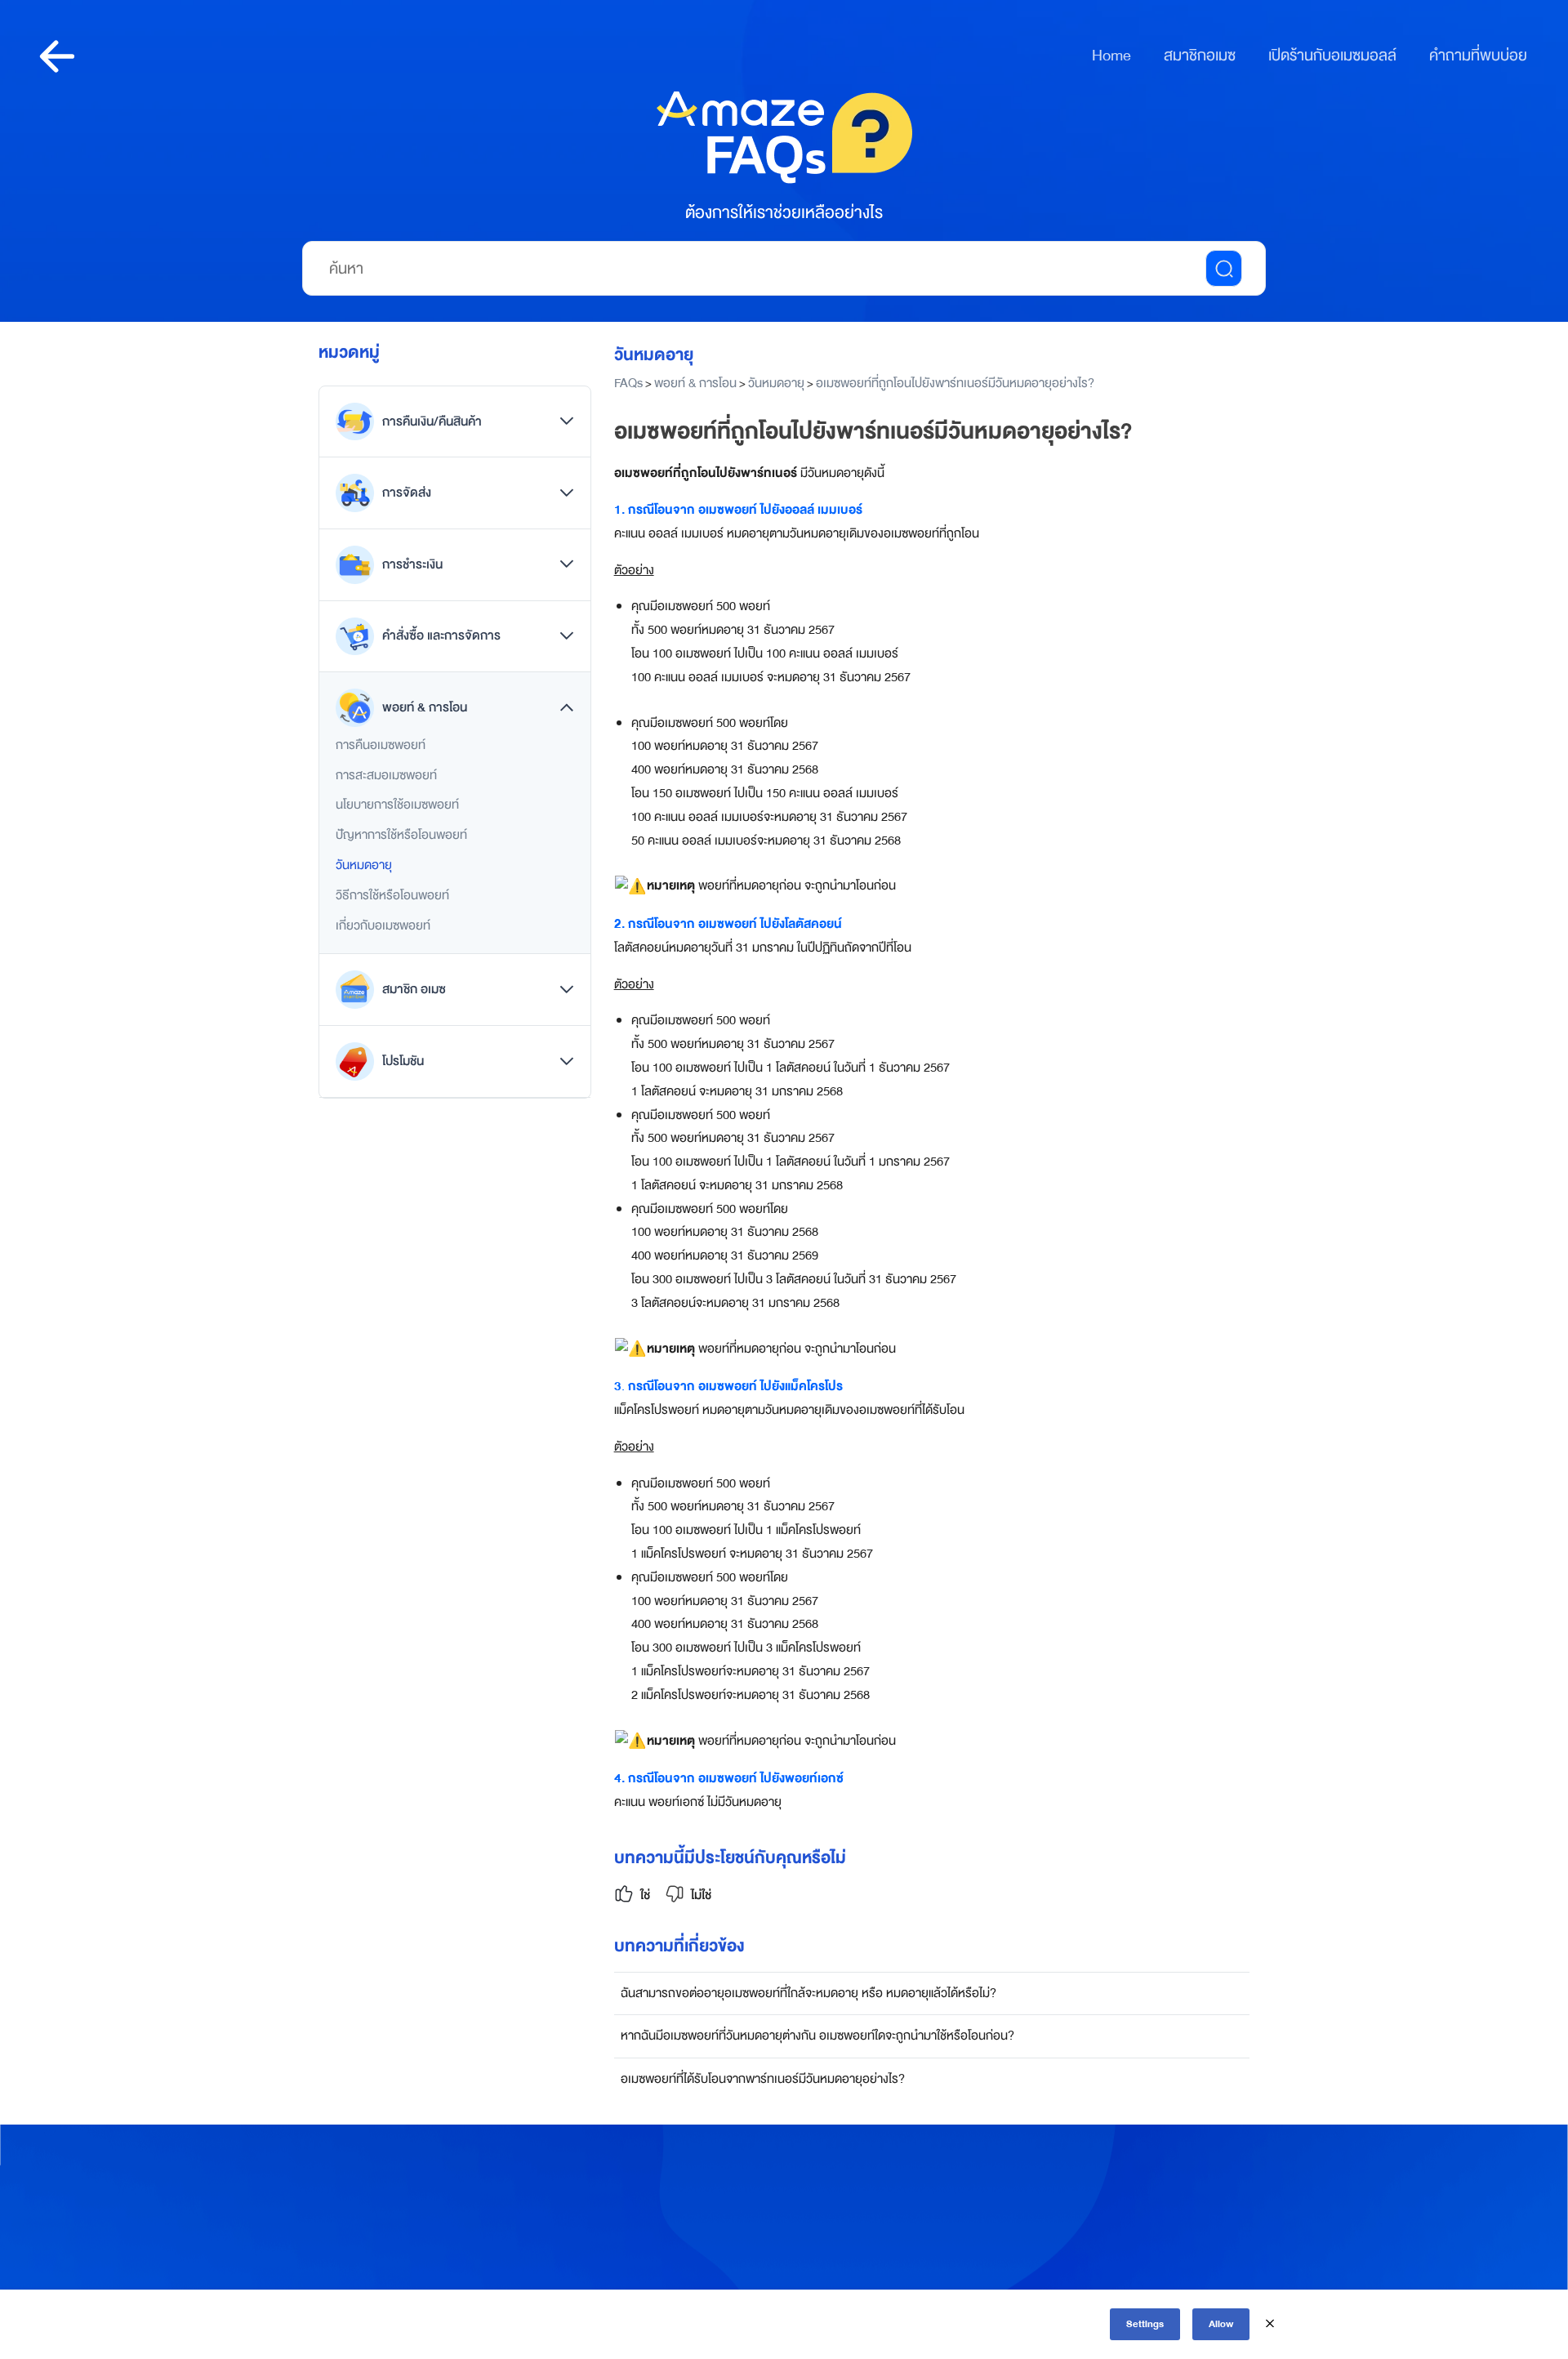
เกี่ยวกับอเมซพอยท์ (383, 925)
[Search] (1224, 268)
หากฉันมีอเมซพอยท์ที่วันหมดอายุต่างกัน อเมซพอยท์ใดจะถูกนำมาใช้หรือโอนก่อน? (817, 2036)
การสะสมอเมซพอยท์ (386, 775)
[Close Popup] (1270, 2324)
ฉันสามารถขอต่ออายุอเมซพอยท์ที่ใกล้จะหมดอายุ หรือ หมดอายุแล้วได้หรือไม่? (808, 1993)
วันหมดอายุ (364, 865)
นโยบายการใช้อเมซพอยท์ (397, 805)
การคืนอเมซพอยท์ (381, 745)
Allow (1221, 2324)
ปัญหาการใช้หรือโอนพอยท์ (401, 835)
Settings (1145, 2324)
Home (1111, 56)
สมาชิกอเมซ (1200, 56)
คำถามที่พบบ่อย (1478, 56)
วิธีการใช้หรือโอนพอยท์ (392, 895)
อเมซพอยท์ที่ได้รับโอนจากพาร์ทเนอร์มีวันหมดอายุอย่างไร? (763, 2079)
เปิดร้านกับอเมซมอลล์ (1332, 56)
